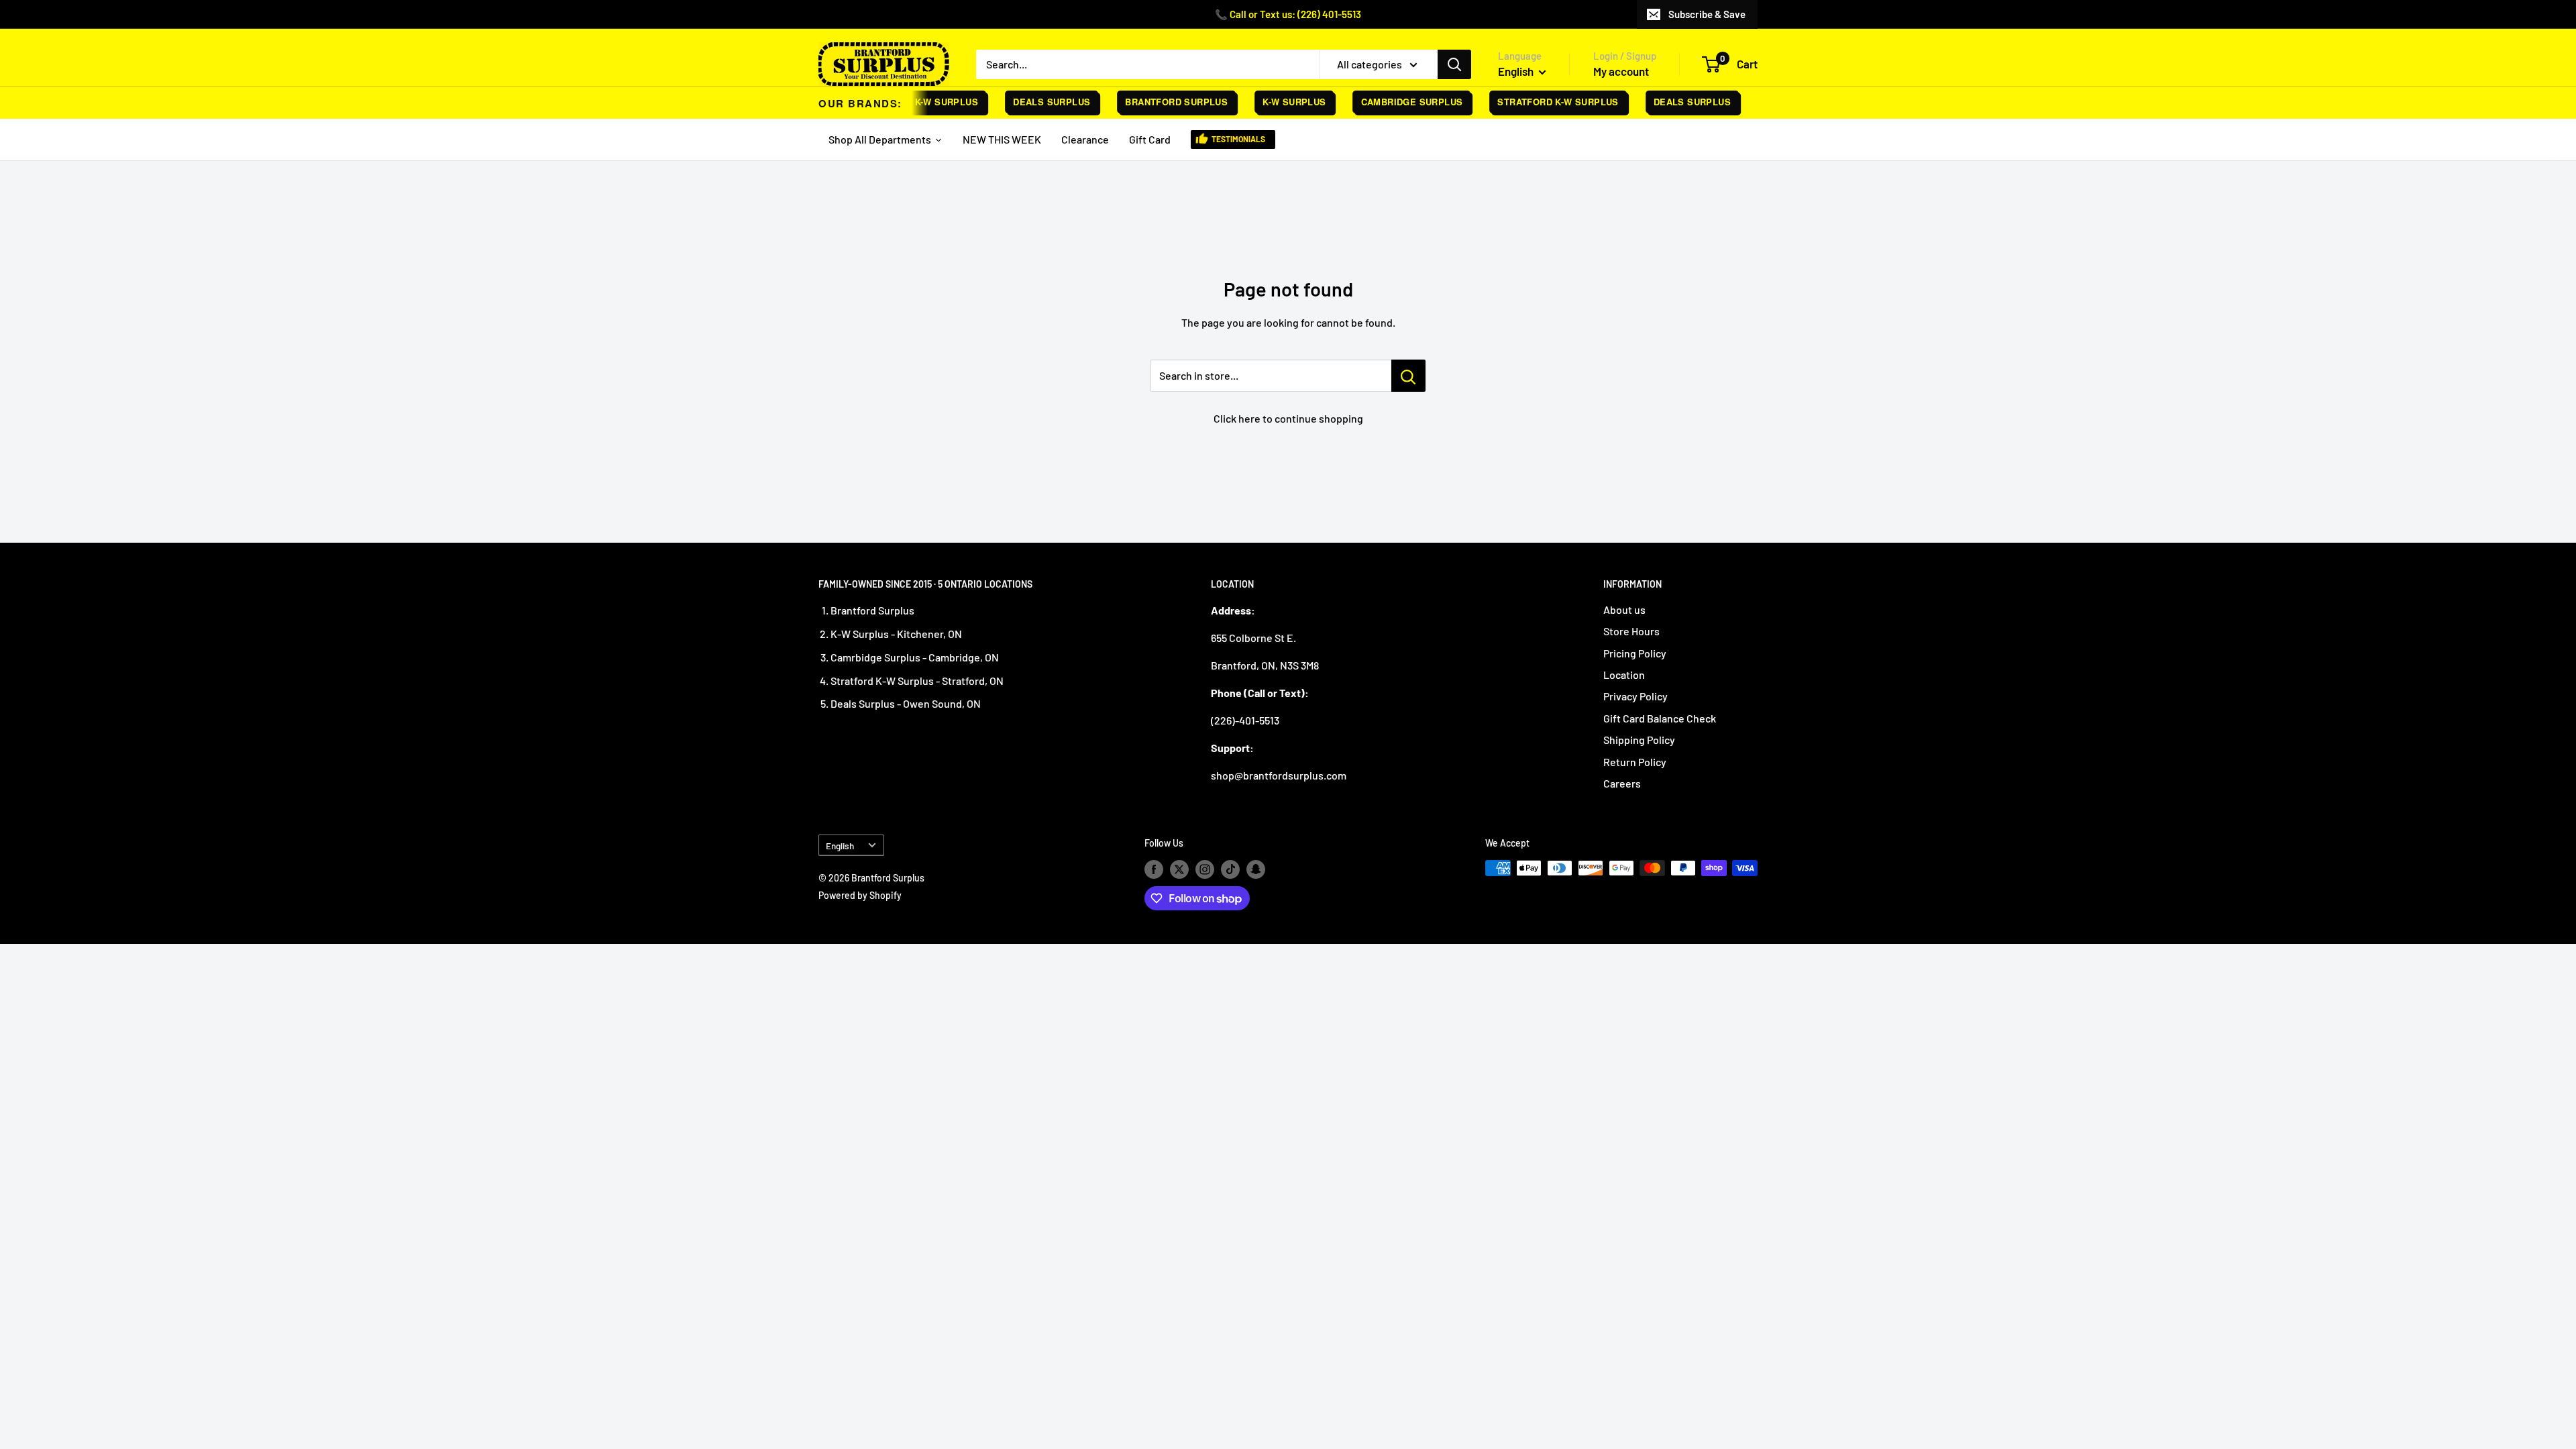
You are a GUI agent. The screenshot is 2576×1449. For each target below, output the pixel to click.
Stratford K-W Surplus (1536, 102)
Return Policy (1635, 762)
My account (1621, 71)
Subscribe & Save (1707, 14)
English (840, 846)
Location (1624, 675)
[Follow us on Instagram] (1205, 869)
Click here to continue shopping (1288, 418)
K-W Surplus (1272, 102)
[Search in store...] (1408, 376)
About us (1624, 609)
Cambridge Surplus (1389, 102)
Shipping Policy (1639, 740)
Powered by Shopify (860, 895)
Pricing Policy (1635, 653)
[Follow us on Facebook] (1154, 869)
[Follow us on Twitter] (1179, 869)
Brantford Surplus (1154, 102)
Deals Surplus (1029, 102)
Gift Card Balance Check (1660, 718)
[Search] (1454, 64)
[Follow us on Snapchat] (1256, 869)
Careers (1622, 783)
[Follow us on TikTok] (1230, 869)
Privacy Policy (1635, 696)
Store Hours (1631, 631)
